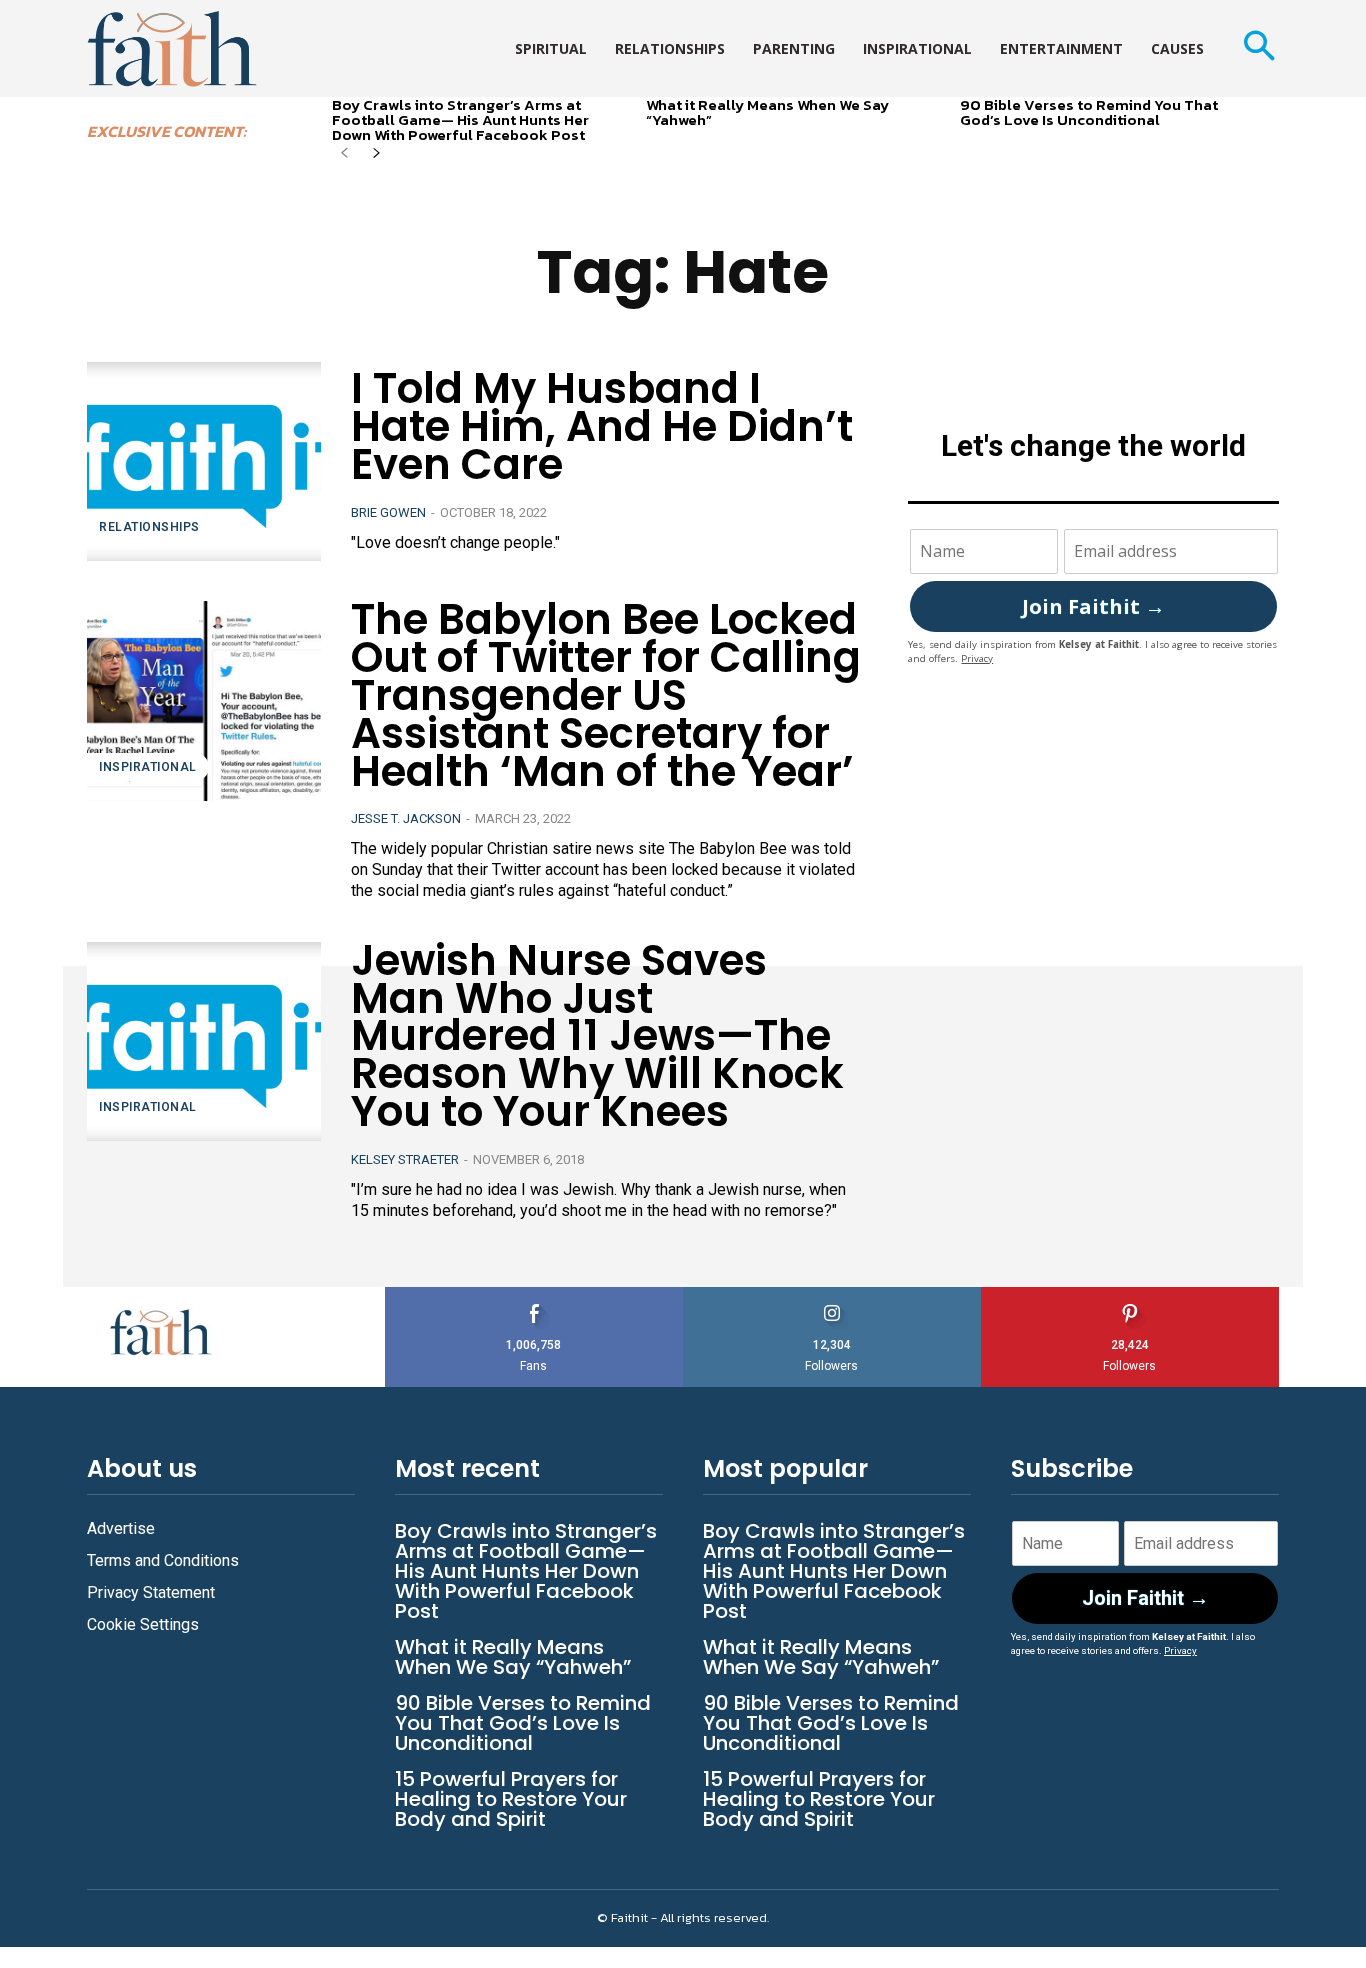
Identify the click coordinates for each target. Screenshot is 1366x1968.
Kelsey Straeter (405, 1159)
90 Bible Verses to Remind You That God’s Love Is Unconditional (1089, 112)
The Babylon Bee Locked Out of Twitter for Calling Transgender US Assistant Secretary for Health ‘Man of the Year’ (606, 695)
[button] (1258, 48)
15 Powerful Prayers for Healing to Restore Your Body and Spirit (511, 1799)
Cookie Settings (143, 1624)
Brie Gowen (388, 512)
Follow (832, 1294)
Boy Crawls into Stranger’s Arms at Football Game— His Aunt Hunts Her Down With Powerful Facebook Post (460, 119)
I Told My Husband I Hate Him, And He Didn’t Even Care (602, 426)
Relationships (149, 527)
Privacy (977, 658)
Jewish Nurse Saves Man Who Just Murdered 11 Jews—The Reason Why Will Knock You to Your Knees (597, 1036)
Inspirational (148, 767)
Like (534, 1294)
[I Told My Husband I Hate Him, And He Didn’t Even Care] (204, 461)
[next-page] (376, 154)
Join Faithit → (1093, 606)
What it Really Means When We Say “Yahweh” (767, 112)
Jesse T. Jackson (406, 818)
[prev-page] (344, 154)
